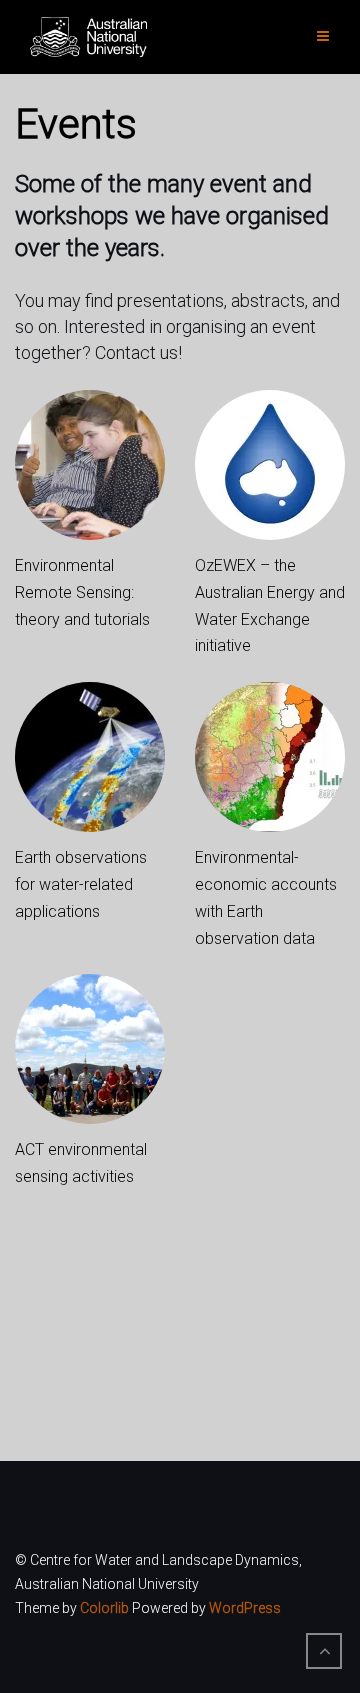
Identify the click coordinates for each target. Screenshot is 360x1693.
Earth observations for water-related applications (81, 884)
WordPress (245, 1608)
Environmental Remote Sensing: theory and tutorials (82, 592)
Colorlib (104, 1608)
